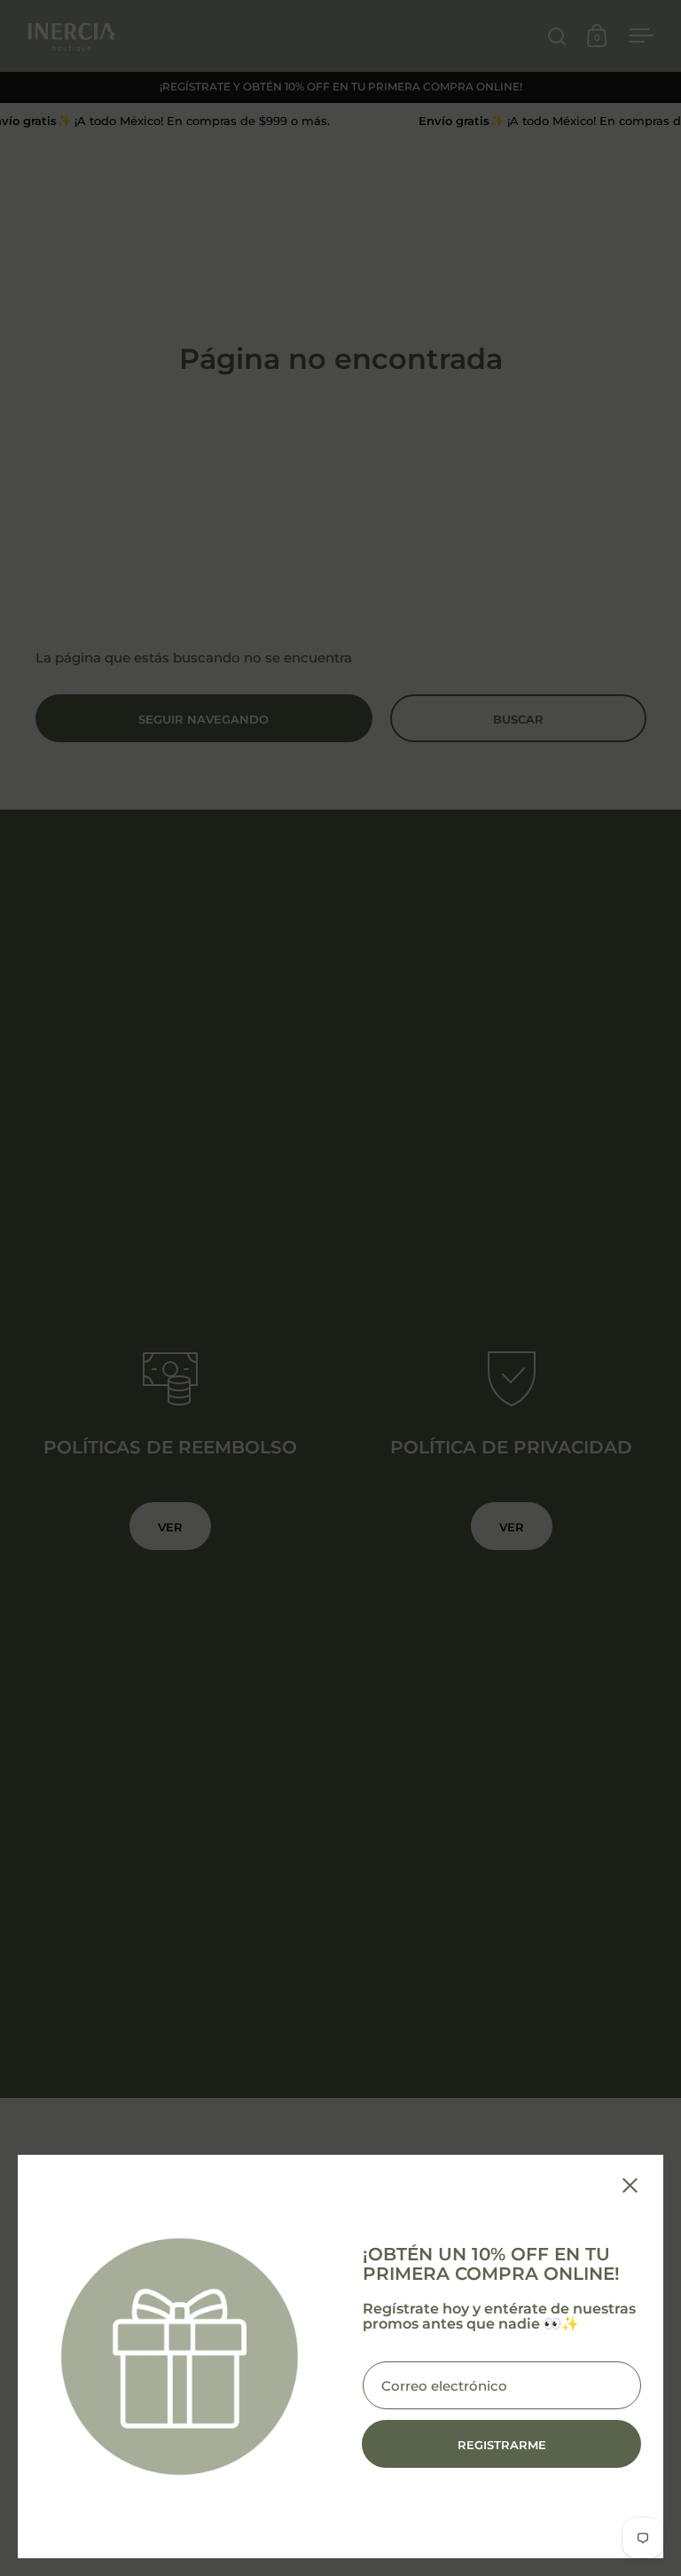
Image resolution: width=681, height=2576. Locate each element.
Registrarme (502, 2445)
